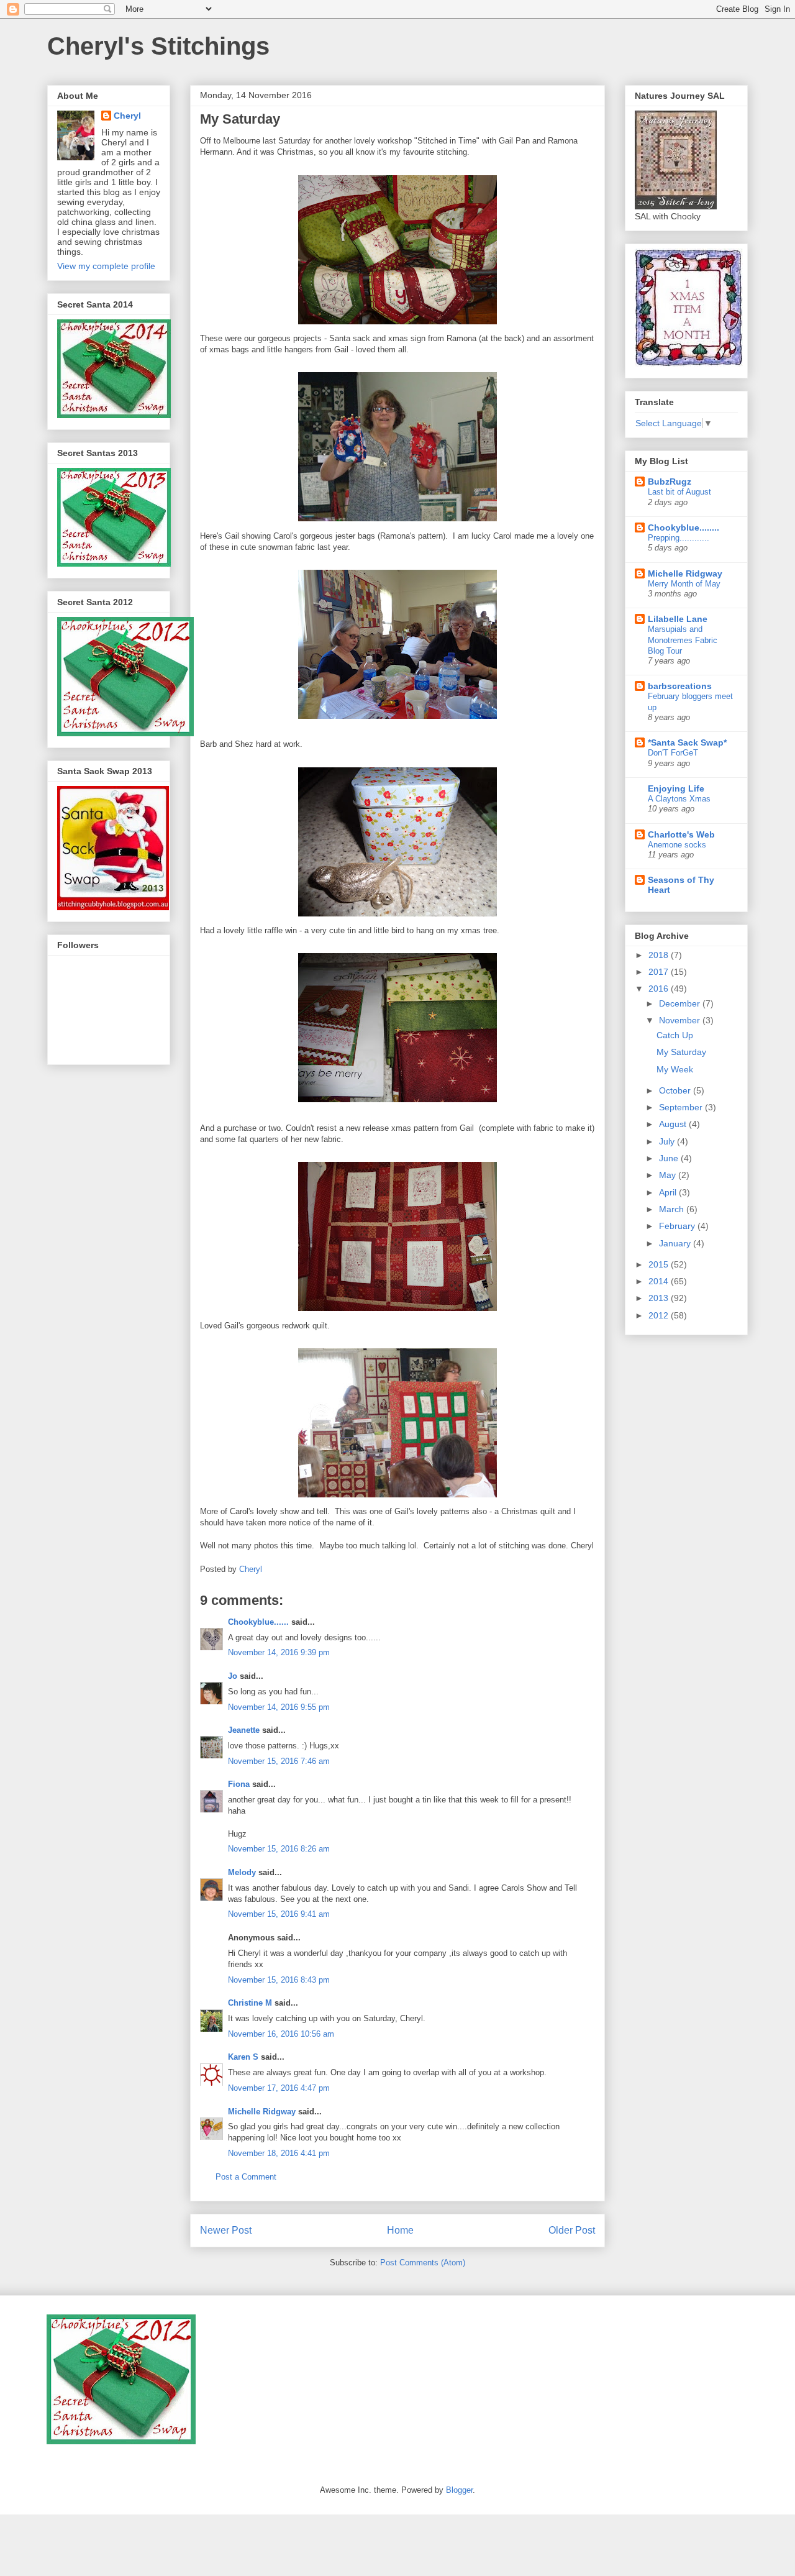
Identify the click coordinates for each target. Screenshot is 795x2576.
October (676, 1090)
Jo (233, 1676)
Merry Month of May (684, 584)
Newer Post (226, 2230)
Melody (242, 1872)
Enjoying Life (676, 788)
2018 (660, 955)
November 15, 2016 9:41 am (279, 1914)
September (682, 1107)
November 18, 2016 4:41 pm (279, 2153)
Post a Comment (246, 2177)
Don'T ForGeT (673, 753)
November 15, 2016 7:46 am (279, 1761)
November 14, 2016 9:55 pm (279, 1707)
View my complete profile (106, 266)
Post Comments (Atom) (423, 2263)
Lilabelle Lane (678, 619)
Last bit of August (679, 492)
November (681, 1020)
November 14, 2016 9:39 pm (279, 1652)
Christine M (250, 2003)
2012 (660, 1315)
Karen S (243, 2057)
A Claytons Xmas (679, 799)
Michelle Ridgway (262, 2112)
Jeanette (244, 1730)
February (678, 1226)
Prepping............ (679, 538)
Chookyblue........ (684, 528)
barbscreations (680, 686)
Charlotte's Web (681, 834)
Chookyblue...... (258, 1622)
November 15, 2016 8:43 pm (279, 1980)
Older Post (572, 2230)
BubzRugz (670, 482)
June (670, 1158)
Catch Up (675, 1035)
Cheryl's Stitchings (158, 46)
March (673, 1209)
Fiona (239, 1784)
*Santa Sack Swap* (687, 742)
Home (400, 2230)
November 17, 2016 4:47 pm (279, 2088)
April (669, 1192)
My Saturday (681, 1052)
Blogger (459, 2490)
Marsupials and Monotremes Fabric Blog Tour (683, 640)
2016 (660, 989)
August (674, 1124)
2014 (660, 1281)
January (676, 1243)
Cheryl (127, 116)
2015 (660, 1264)
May (669, 1175)
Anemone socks (677, 845)
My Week (675, 1069)
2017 (660, 972)
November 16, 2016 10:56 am (281, 2034)
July (668, 1141)
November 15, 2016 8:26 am (279, 1849)
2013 (660, 1298)
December (681, 1003)
